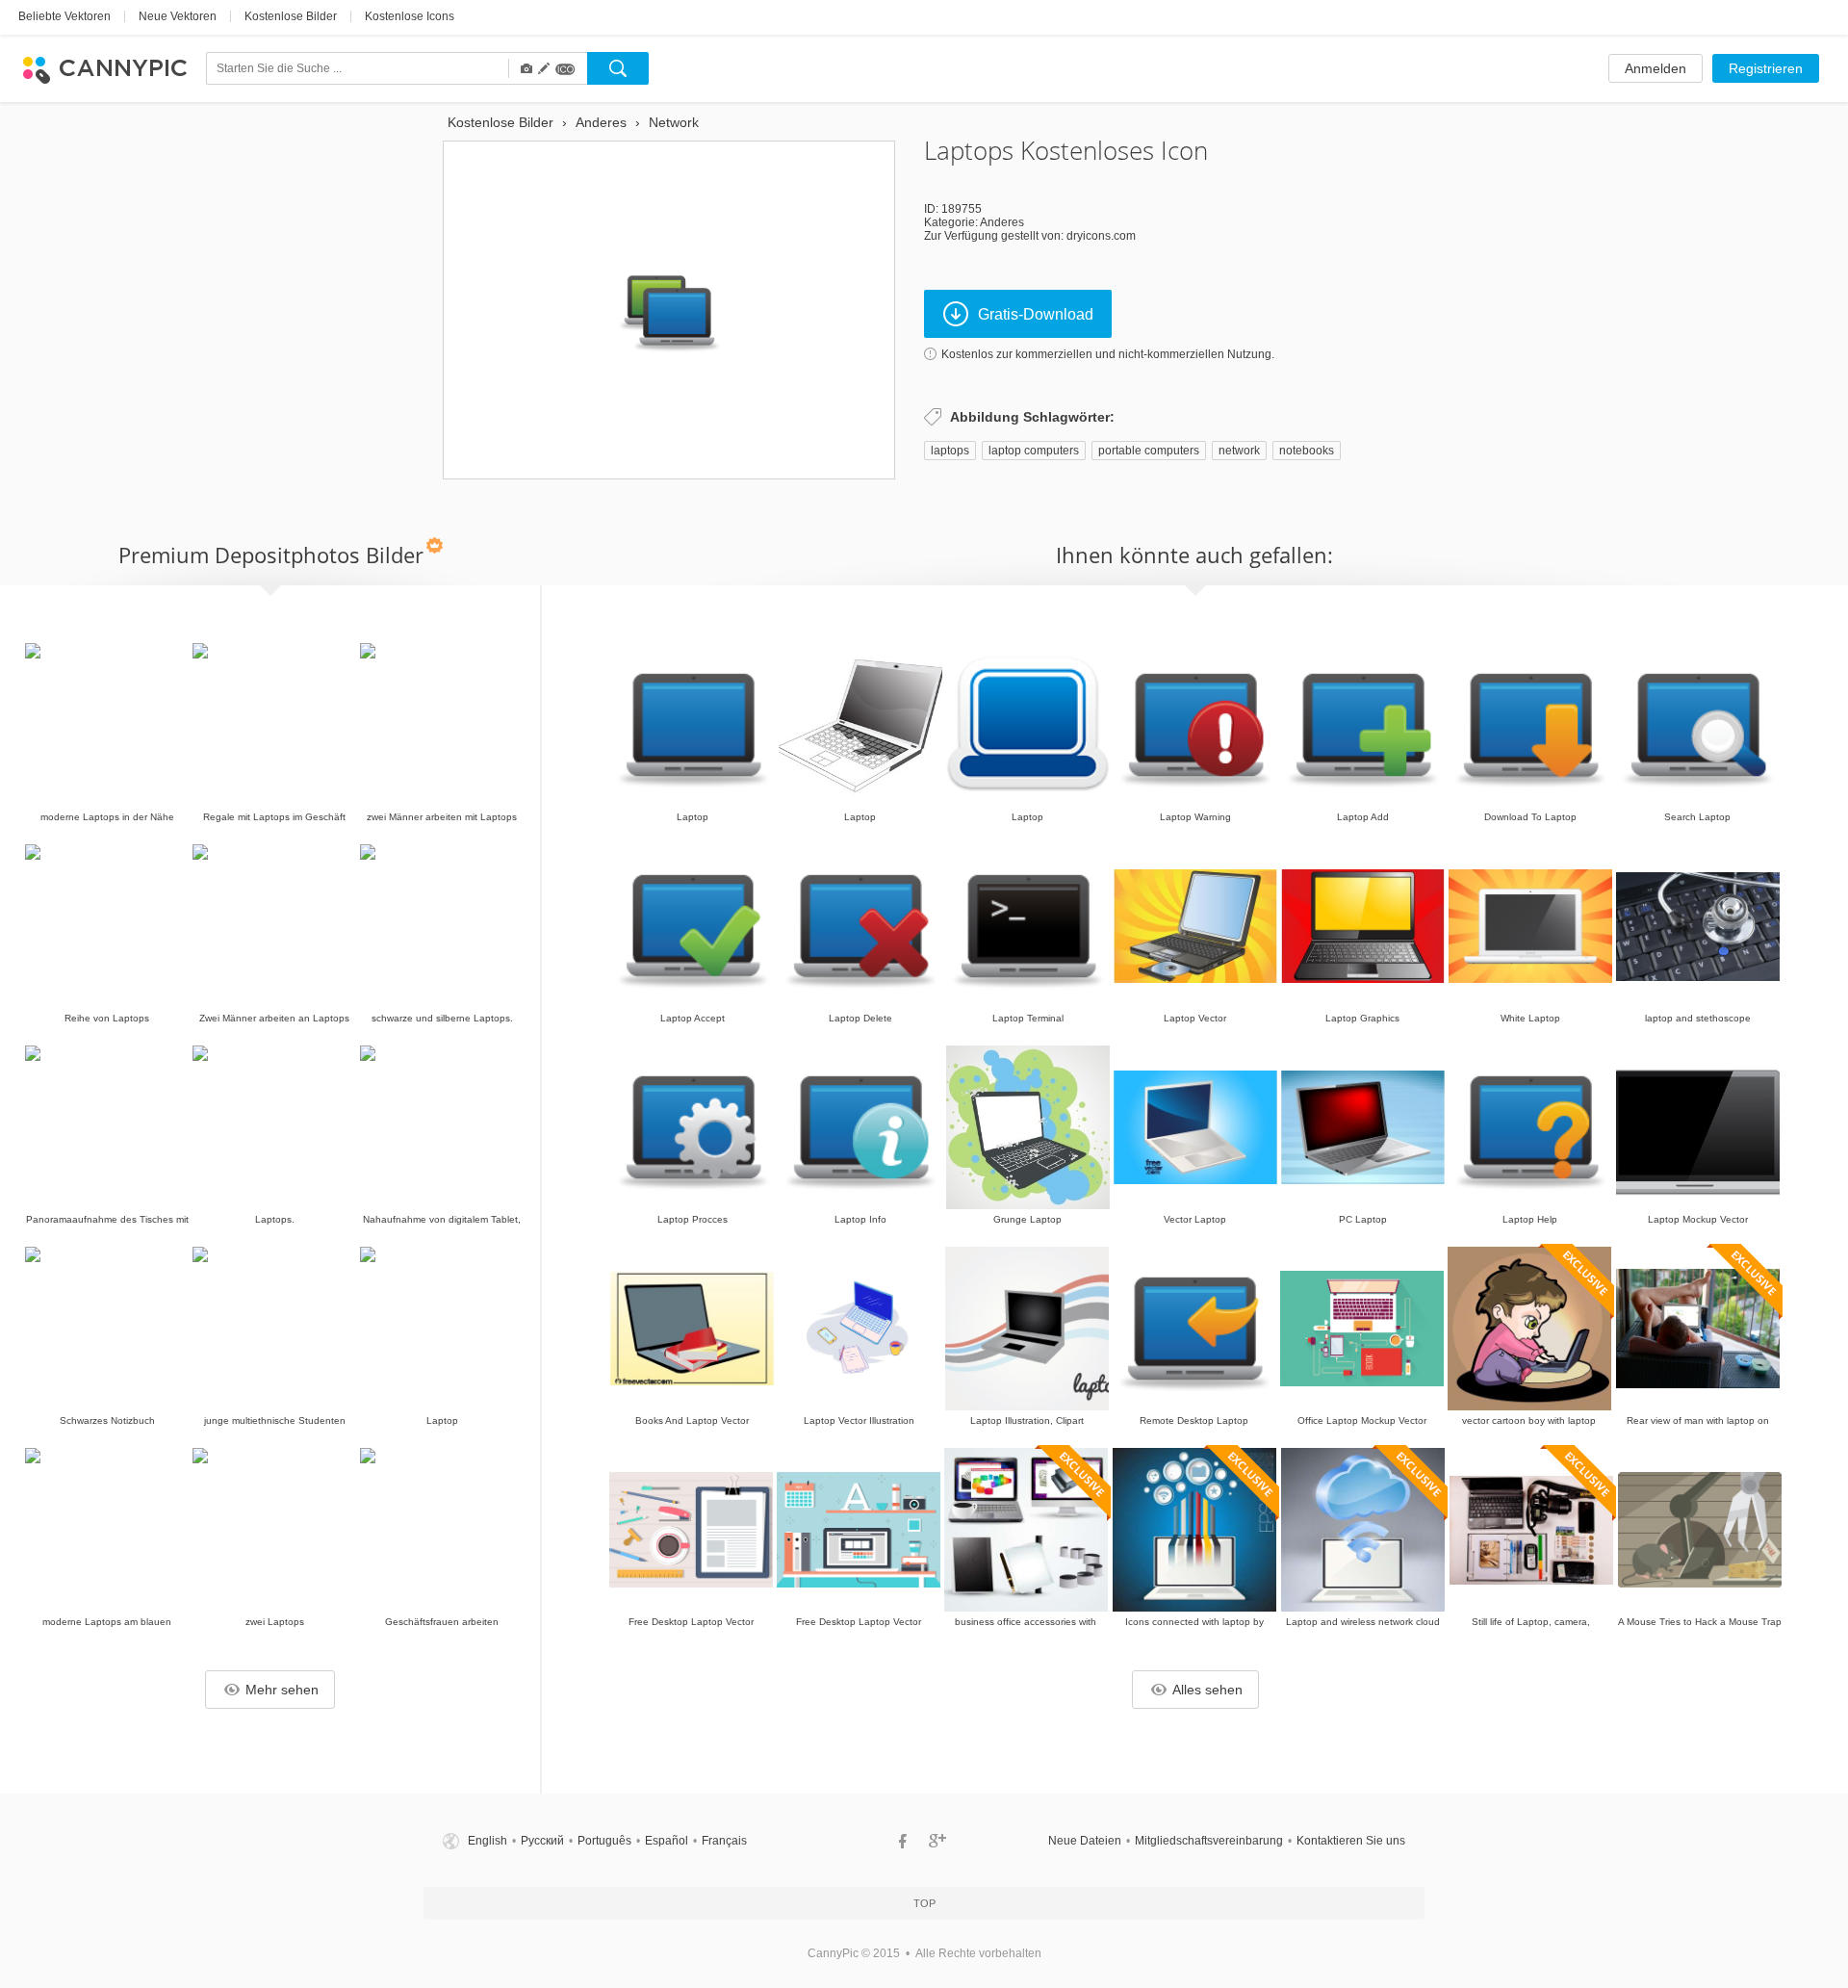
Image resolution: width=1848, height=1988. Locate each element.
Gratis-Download (1036, 314)
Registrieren (1766, 68)
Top (924, 1903)
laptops (950, 451)
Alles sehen (1207, 1690)
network (1239, 451)
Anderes (1002, 222)
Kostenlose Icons (410, 16)
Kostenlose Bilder (291, 16)
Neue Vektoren (178, 16)
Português (604, 1841)
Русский (542, 1841)
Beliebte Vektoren (64, 16)
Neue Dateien (1085, 1841)
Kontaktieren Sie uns (1351, 1841)
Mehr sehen (282, 1690)
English (488, 1841)
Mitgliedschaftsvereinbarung (1209, 1841)
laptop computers (1034, 451)
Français (724, 1841)
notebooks (1307, 451)
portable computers (1149, 451)
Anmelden (1655, 68)
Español (667, 1841)
